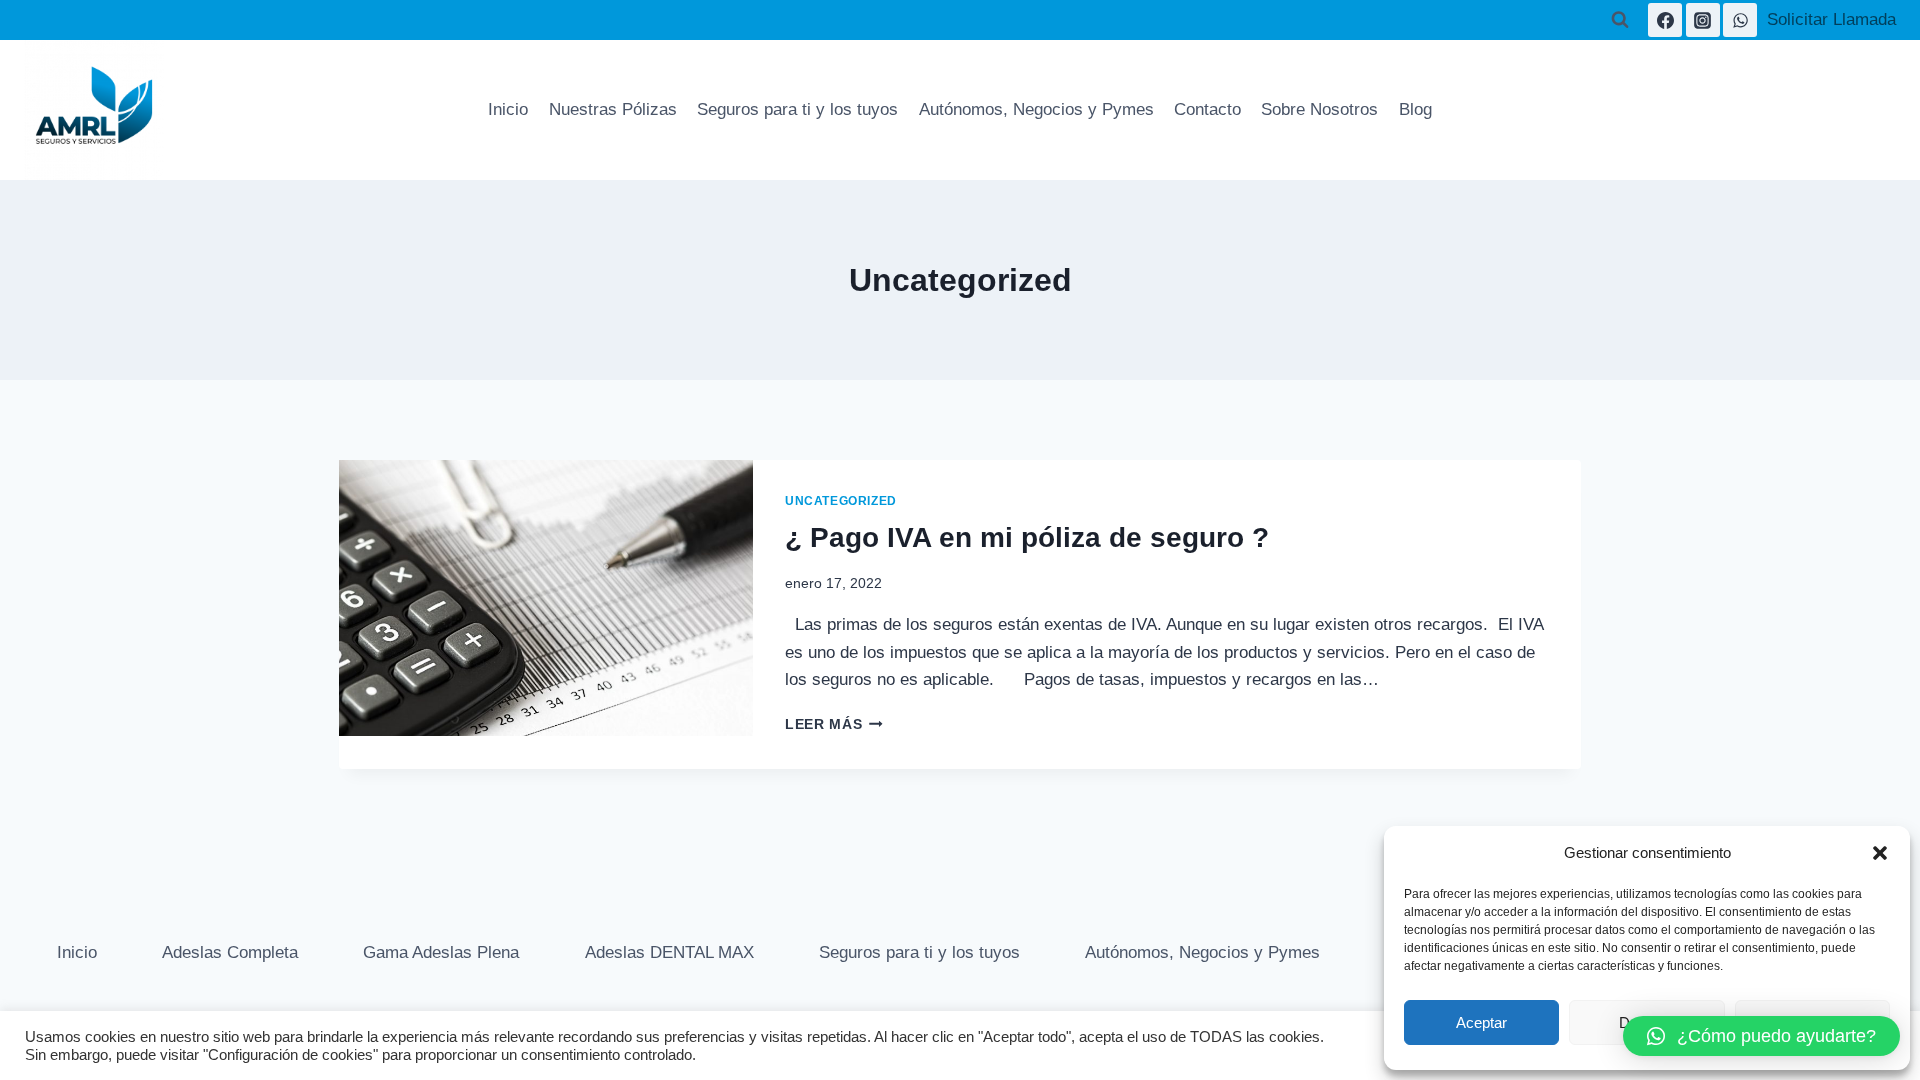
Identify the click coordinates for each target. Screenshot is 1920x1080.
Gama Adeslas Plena (441, 952)
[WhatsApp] (1740, 20)
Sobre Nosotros (1319, 109)
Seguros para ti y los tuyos (797, 109)
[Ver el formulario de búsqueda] (1620, 20)
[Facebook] (1665, 20)
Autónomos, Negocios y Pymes (1036, 109)
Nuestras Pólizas (613, 109)
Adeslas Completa (230, 952)
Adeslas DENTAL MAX (669, 952)
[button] (1880, 853)
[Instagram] (1703, 20)
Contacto (1207, 109)
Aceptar (1481, 1022)
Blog (1415, 109)
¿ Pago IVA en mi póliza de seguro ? (1027, 537)
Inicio (508, 109)
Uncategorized (841, 501)
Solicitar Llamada (1831, 19)
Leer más (834, 724)
